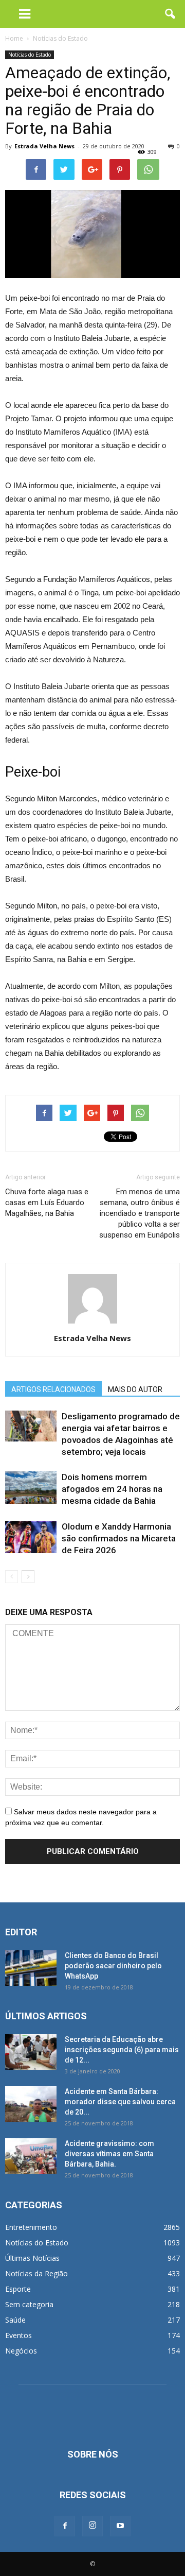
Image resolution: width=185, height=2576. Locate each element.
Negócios (21, 2351)
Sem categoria (29, 2304)
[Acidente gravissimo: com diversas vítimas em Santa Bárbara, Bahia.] (31, 2156)
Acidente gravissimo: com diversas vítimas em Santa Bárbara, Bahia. (109, 2154)
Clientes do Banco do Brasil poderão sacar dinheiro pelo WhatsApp (113, 1966)
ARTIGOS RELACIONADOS (53, 1389)
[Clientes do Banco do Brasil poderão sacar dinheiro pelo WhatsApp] (31, 1968)
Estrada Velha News (44, 146)
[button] (171, 14)
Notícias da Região (36, 2273)
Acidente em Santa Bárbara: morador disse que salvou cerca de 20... (120, 2102)
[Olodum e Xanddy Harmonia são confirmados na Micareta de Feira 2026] (31, 1537)
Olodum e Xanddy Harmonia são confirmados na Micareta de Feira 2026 (119, 1538)
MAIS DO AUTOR (135, 1389)
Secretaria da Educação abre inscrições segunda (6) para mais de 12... (122, 2050)
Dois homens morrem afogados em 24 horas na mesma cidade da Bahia (112, 1489)
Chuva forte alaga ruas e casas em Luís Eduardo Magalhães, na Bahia (47, 1203)
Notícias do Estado (30, 55)
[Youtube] (120, 2526)
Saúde (15, 2320)
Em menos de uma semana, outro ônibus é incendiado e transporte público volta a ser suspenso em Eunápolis (140, 1213)
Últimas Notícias (32, 2258)
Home (14, 38)
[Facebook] (65, 2526)
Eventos (18, 2335)
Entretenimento (31, 2227)
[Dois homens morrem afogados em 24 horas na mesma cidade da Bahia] (31, 1488)
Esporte (18, 2289)
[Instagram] (92, 2526)
